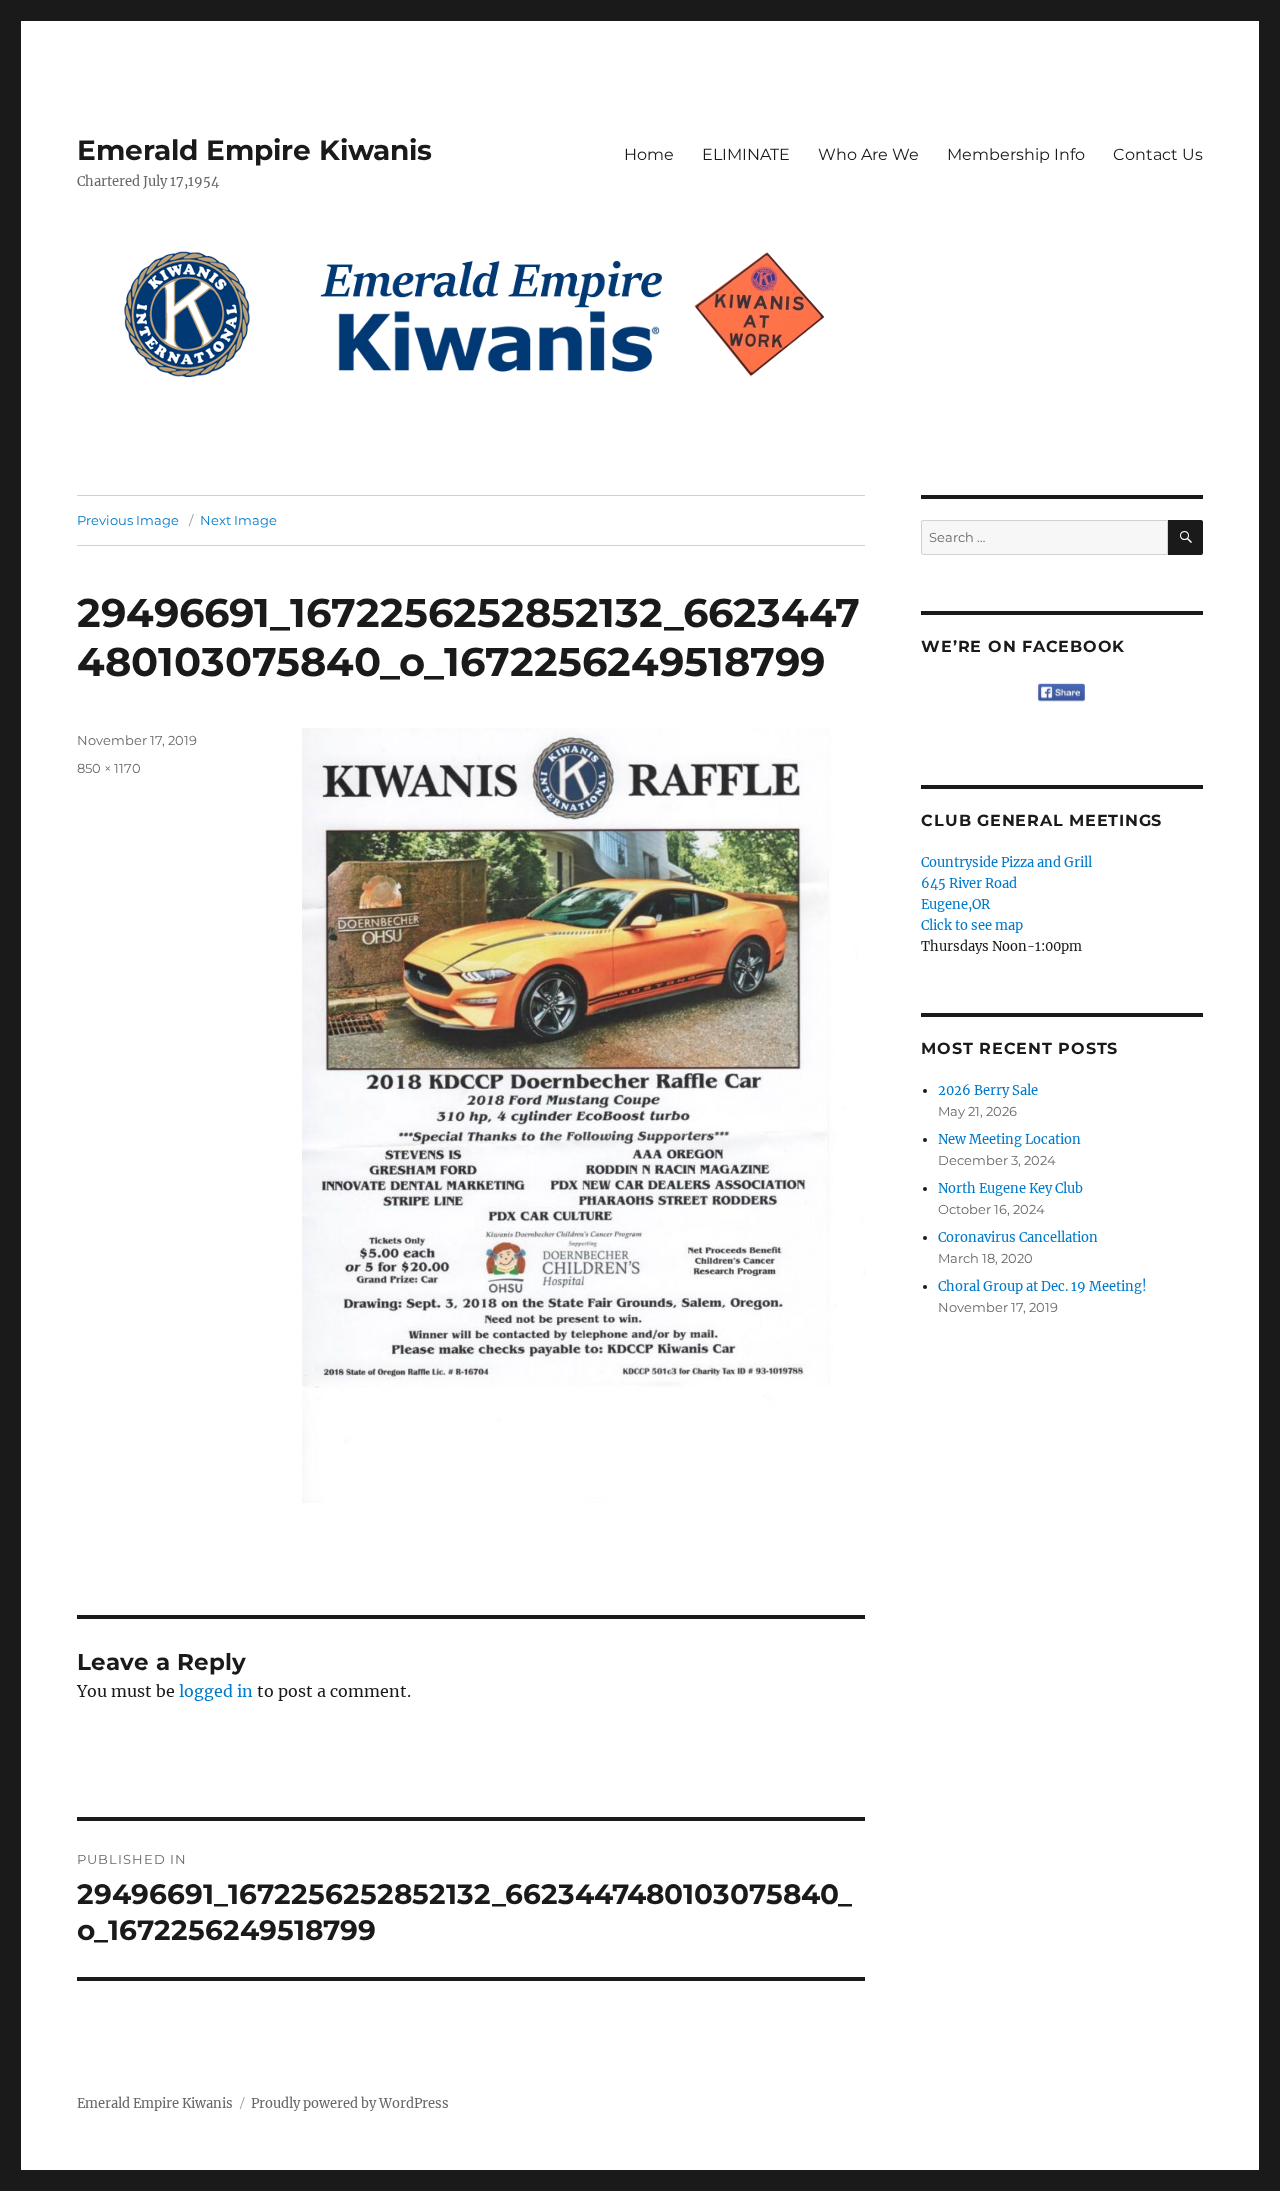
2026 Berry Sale (988, 1090)
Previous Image (128, 520)
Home (649, 154)
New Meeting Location (1009, 1139)
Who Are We (868, 154)
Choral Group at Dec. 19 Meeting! (1042, 1286)
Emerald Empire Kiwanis (254, 150)
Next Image (238, 520)
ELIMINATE (746, 154)
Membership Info (1016, 154)
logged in (216, 1691)
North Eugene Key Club (1010, 1188)
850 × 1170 (109, 768)
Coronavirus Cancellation (1018, 1237)
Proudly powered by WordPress (350, 2103)
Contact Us (1158, 154)
